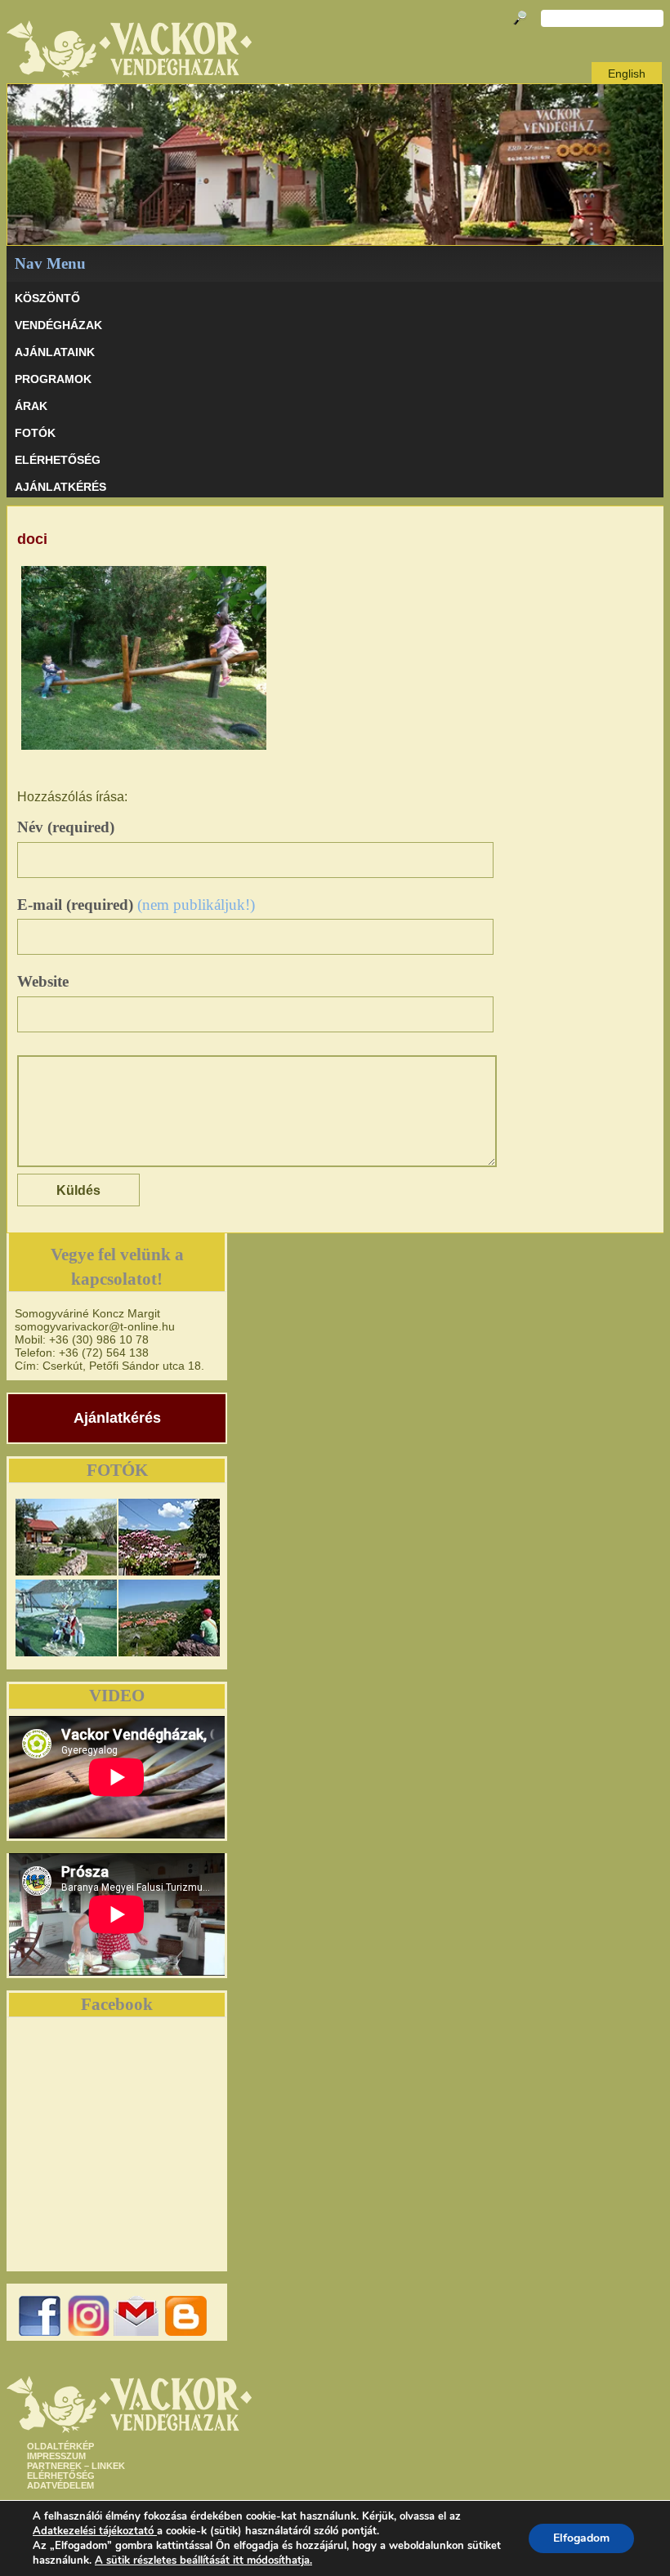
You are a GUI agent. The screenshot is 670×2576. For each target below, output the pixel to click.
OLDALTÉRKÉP (60, 2446)
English (627, 74)
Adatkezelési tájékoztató (93, 2531)
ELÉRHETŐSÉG (58, 460)
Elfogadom (581, 2538)
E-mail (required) (136, 905)
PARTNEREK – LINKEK (76, 2466)
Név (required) (66, 827)
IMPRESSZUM (56, 2456)
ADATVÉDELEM (60, 2485)
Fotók (35, 433)
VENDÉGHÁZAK (58, 325)
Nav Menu (50, 263)
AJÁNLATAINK (55, 352)
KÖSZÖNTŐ (47, 298)
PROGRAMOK (53, 379)
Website (43, 981)
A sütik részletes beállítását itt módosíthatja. (203, 2560)
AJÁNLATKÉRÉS (60, 487)
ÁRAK (31, 406)
